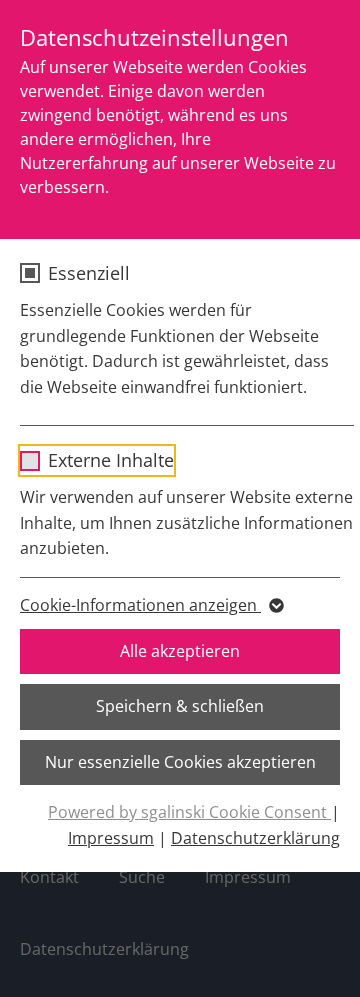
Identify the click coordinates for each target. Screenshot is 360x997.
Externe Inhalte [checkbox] (111, 460)
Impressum (111, 838)
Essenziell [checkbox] (89, 273)
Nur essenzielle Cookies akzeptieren (180, 762)
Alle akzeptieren (180, 651)
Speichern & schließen (180, 706)
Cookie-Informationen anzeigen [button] (140, 605)
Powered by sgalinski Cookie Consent (189, 812)
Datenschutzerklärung (255, 838)
